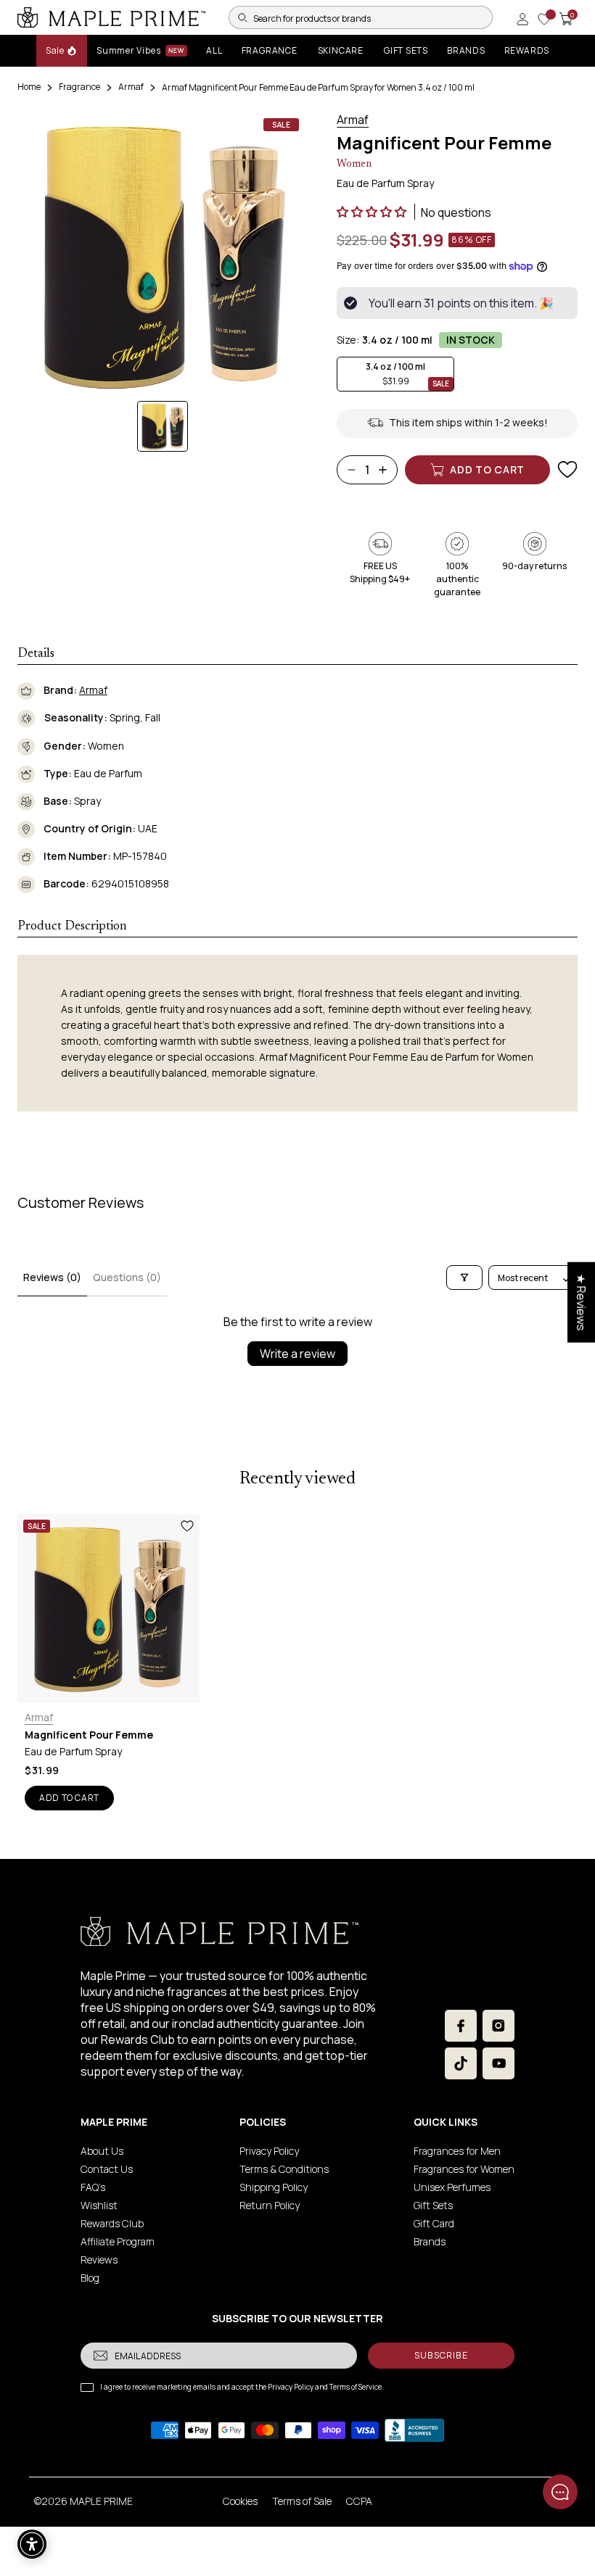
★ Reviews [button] (581, 1302)
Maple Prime (101, 2501)
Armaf (131, 87)
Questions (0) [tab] (127, 1277)
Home (29, 87)
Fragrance (79, 87)
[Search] (242, 17)
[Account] (522, 19)
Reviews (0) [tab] (52, 1277)
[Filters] (464, 1277)
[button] (373, 212)
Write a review (297, 1354)
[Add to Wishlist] (567, 470)
